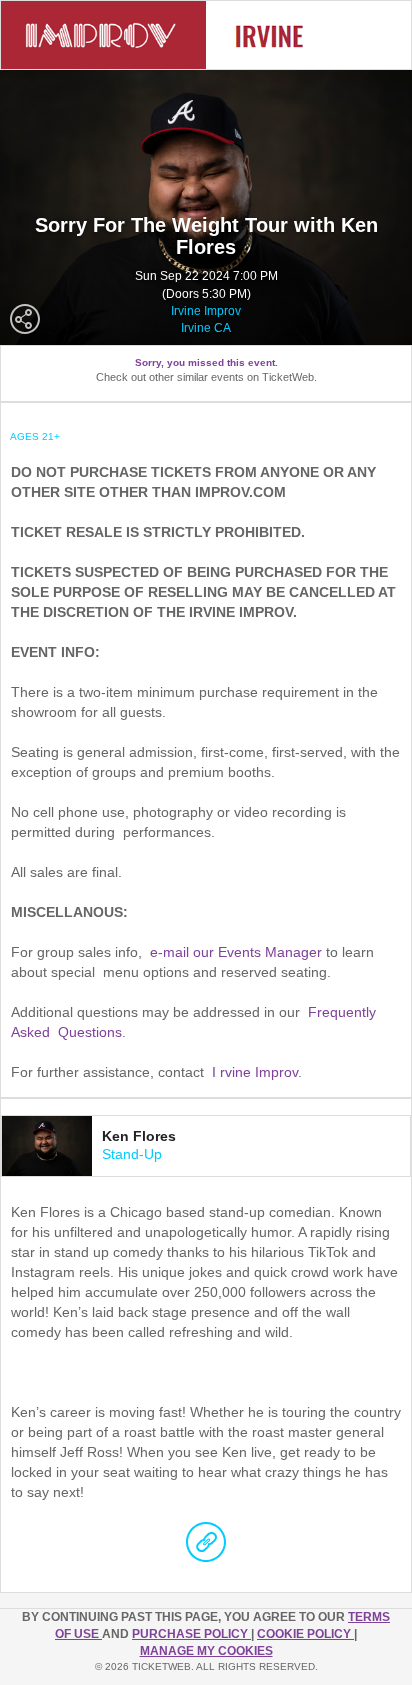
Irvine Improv (206, 311)
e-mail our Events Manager (236, 952)
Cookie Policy (305, 1634)
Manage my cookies (206, 1651)
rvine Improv (259, 1072)
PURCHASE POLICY (191, 1634)
